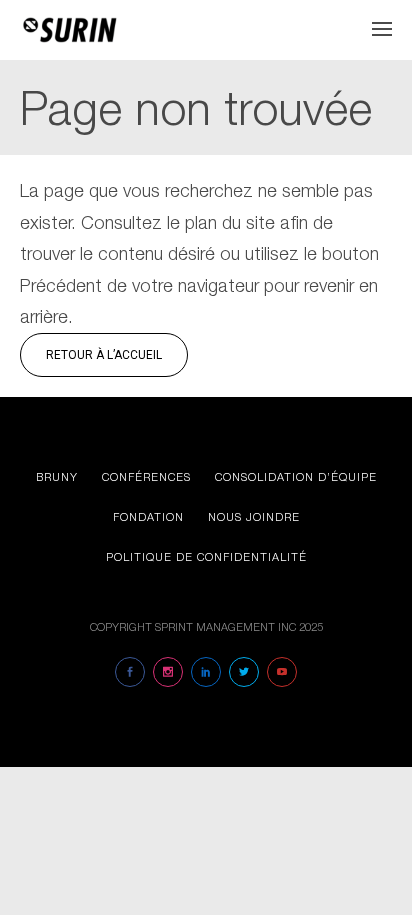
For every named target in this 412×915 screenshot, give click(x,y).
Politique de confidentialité (206, 556)
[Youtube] (282, 672)
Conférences (146, 476)
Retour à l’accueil (104, 355)
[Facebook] (130, 672)
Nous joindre (254, 516)
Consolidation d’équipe (296, 476)
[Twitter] (244, 672)
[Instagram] (168, 672)
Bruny (57, 476)
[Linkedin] (206, 672)
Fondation (148, 516)
